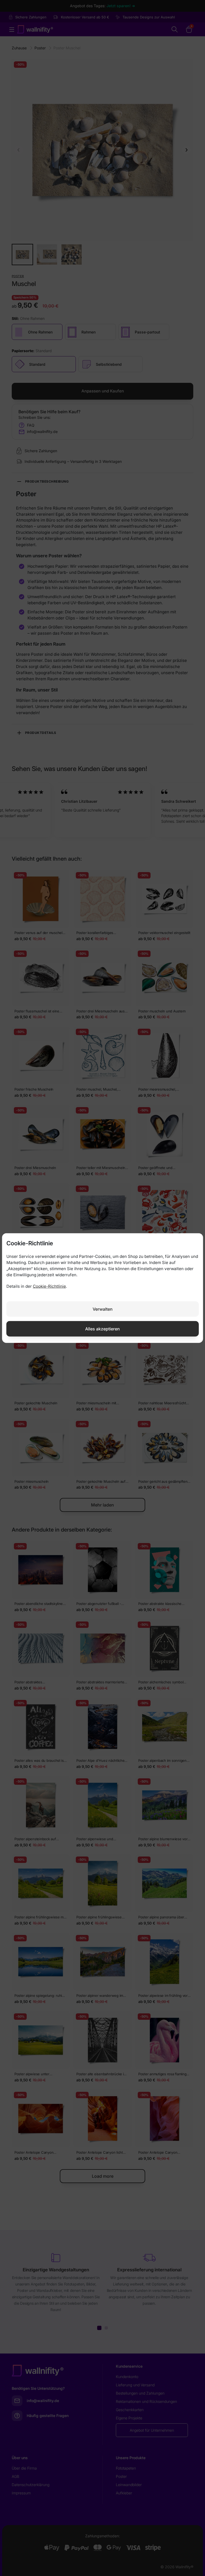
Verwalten (103, 1309)
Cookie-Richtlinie (49, 1286)
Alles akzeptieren (102, 1329)
